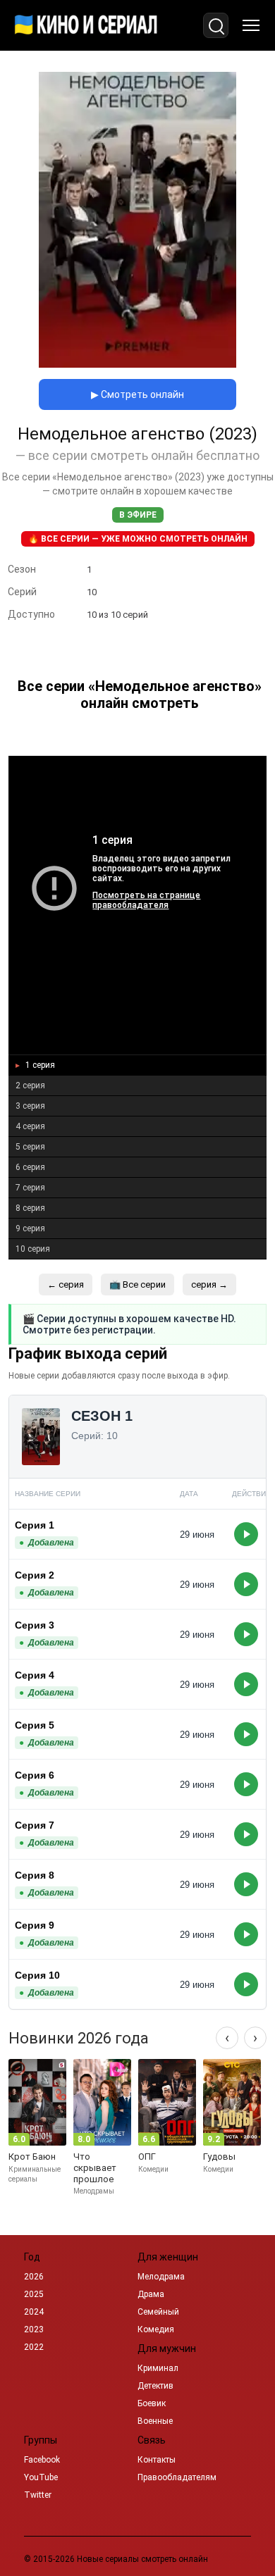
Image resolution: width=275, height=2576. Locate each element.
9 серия (30, 1228)
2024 (34, 2312)
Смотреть (246, 1534)
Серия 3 (35, 1625)
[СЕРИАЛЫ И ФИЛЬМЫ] (86, 25)
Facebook (42, 2460)
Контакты (157, 2460)
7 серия (30, 1188)
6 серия (30, 1167)
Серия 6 (35, 1775)
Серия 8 (35, 1875)
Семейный (158, 2312)
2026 (34, 2277)
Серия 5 (35, 1725)
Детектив (155, 2386)
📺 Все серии (137, 1284)
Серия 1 (35, 1525)
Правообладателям (177, 2477)
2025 (34, 2294)
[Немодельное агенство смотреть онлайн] (137, 364)
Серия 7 (35, 1825)
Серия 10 (37, 1975)
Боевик (152, 2403)
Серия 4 (35, 1675)
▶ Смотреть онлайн (137, 394)
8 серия (30, 1208)
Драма (151, 2294)
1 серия (39, 1065)
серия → (209, 1284)
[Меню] (251, 25)
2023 (34, 2329)
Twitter (38, 2495)
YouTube (41, 2477)
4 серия (30, 1126)
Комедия (156, 2329)
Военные (155, 2421)
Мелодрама (161, 2277)
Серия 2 (35, 1575)
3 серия (30, 1106)
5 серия (30, 1147)
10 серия (33, 1249)
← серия (66, 1284)
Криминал (158, 2368)
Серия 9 (35, 1925)
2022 (34, 2347)
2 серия (30, 1085)
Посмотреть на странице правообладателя (146, 900)
